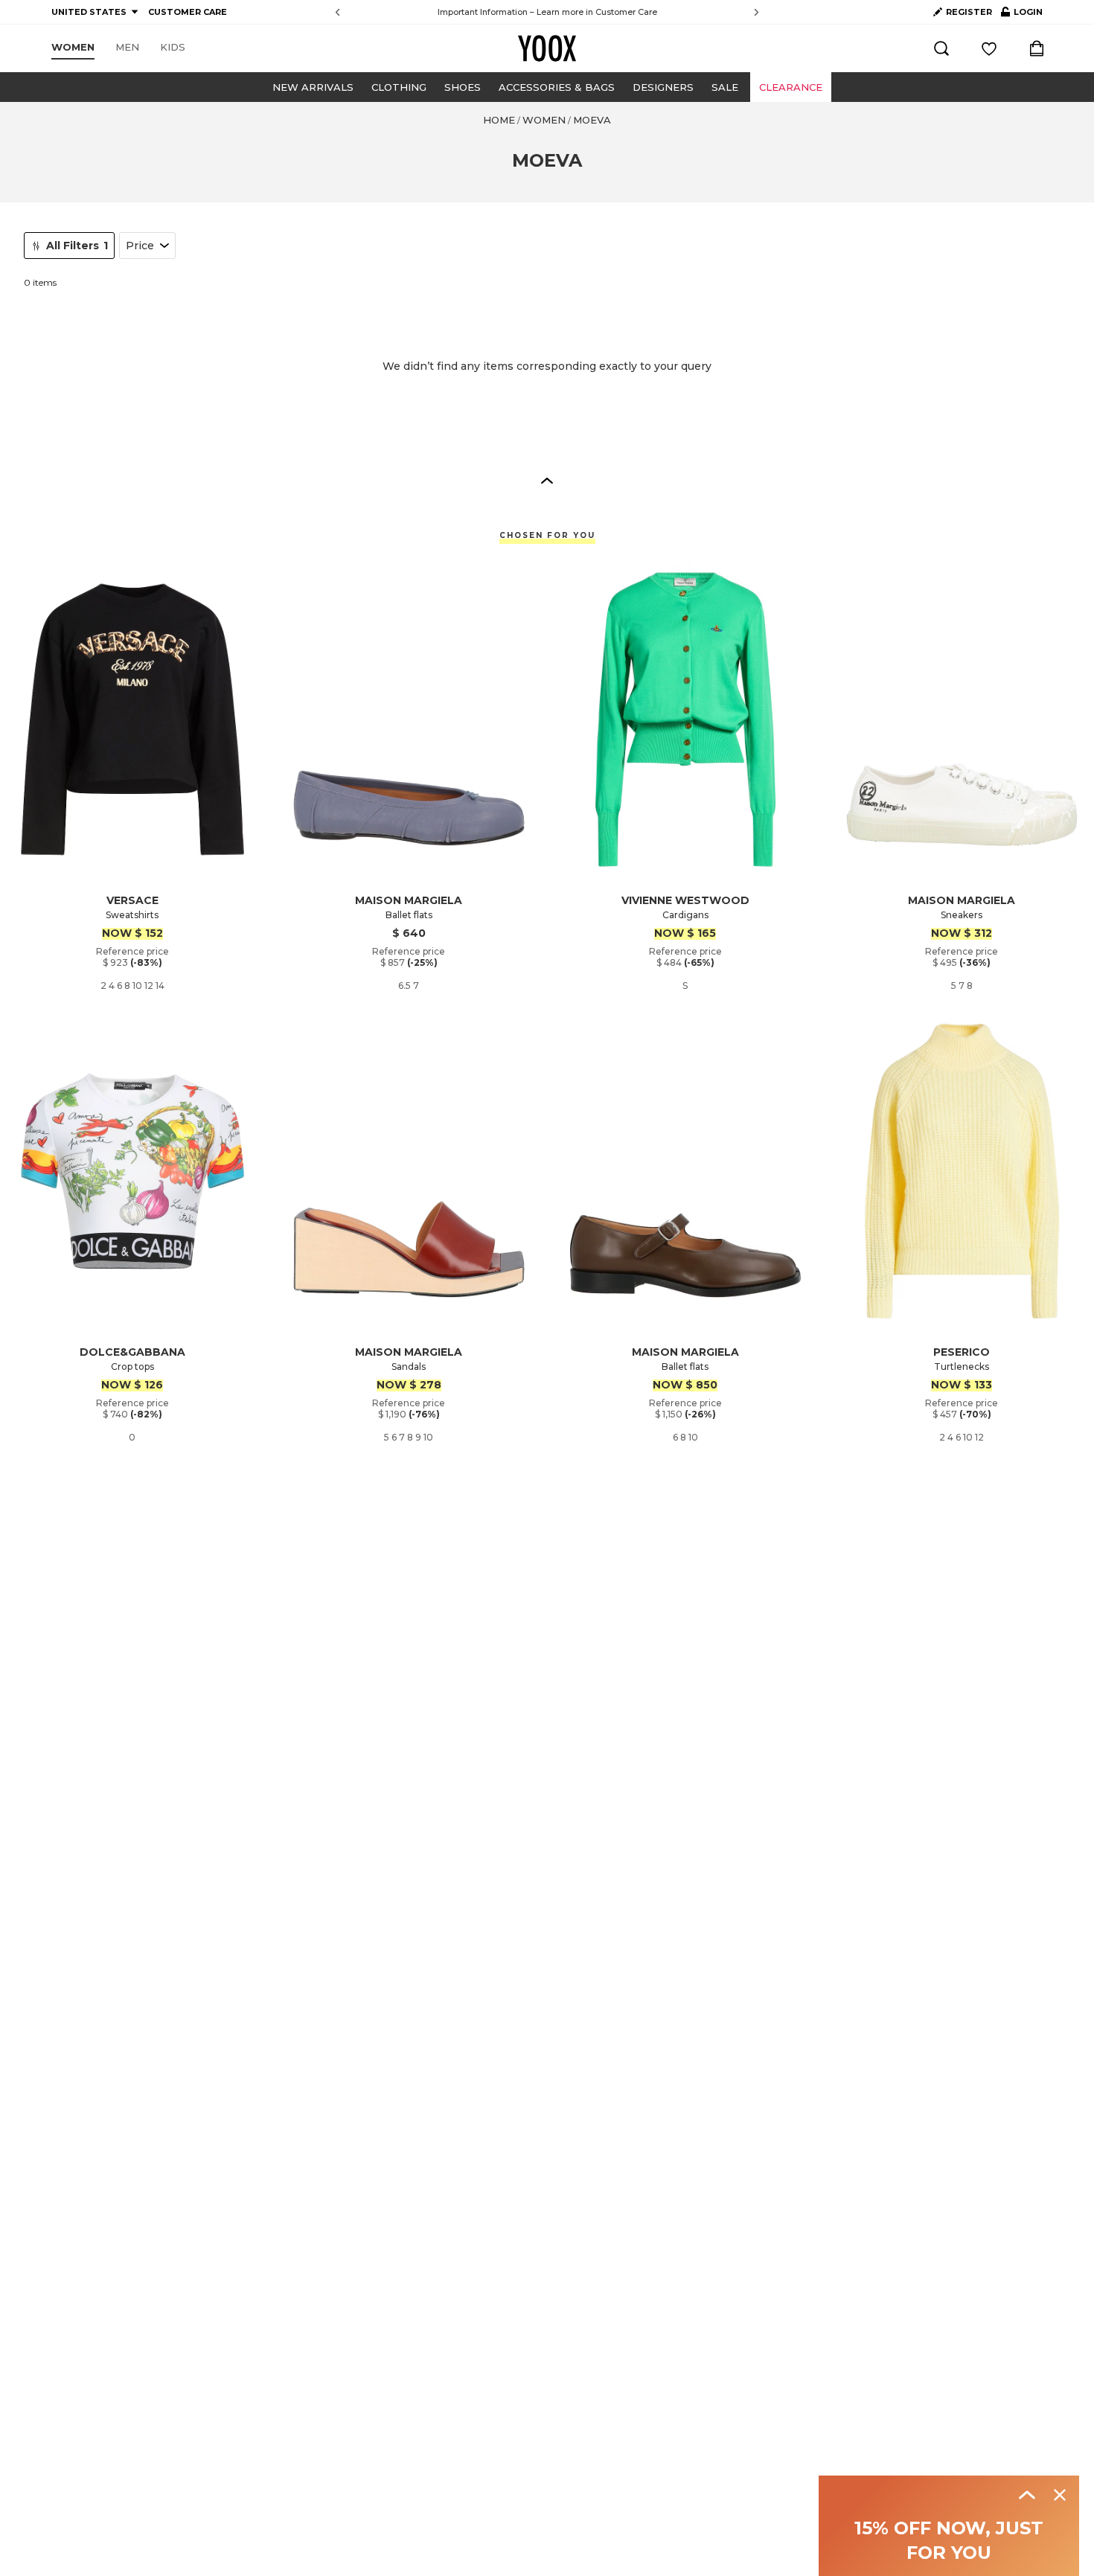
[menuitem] (73, 48)
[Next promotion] (756, 12)
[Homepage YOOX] (547, 48)
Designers (663, 87)
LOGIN (1022, 15)
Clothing (399, 87)
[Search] (941, 48)
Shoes (463, 87)
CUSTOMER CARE (188, 12)
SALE (725, 87)
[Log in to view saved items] (989, 48)
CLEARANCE (791, 87)
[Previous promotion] (338, 12)
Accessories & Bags (557, 87)
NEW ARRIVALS (313, 87)
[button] (547, 480)
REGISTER (969, 12)
